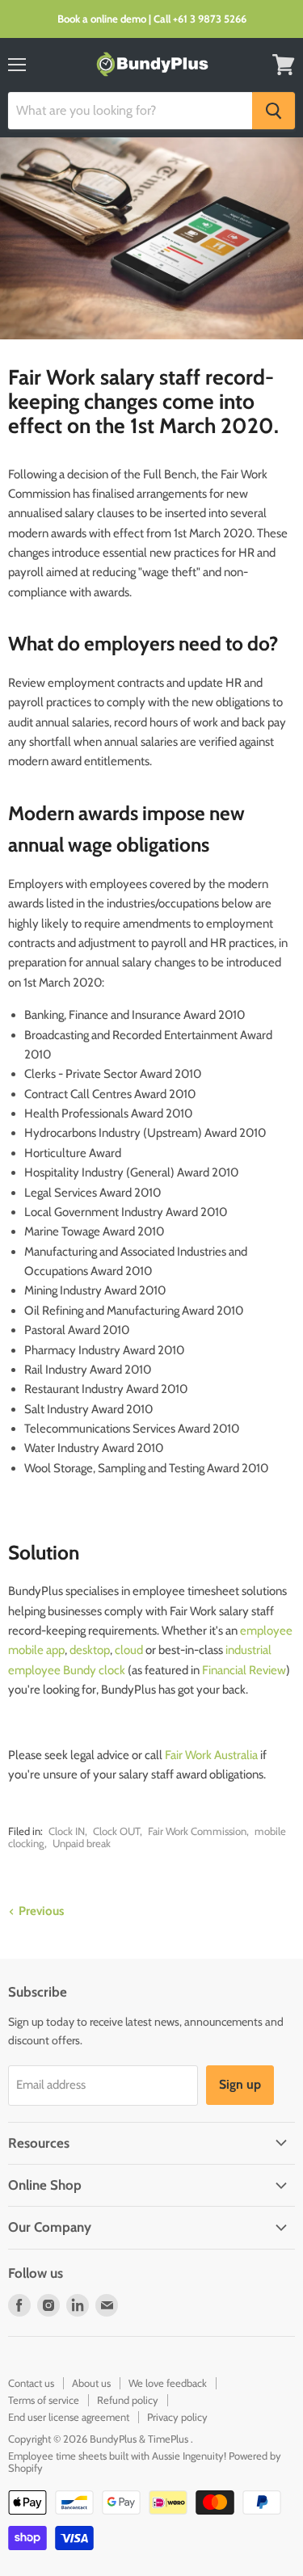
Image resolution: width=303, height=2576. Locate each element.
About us (91, 2383)
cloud (129, 1650)
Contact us (31, 2383)
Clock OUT (116, 1831)
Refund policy (128, 2400)
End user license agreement (69, 2417)
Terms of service (44, 2400)
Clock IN (67, 1831)
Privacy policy (177, 2417)
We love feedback (168, 2383)
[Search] (274, 111)
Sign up (240, 2084)
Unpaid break (82, 1843)
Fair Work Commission (197, 1831)
